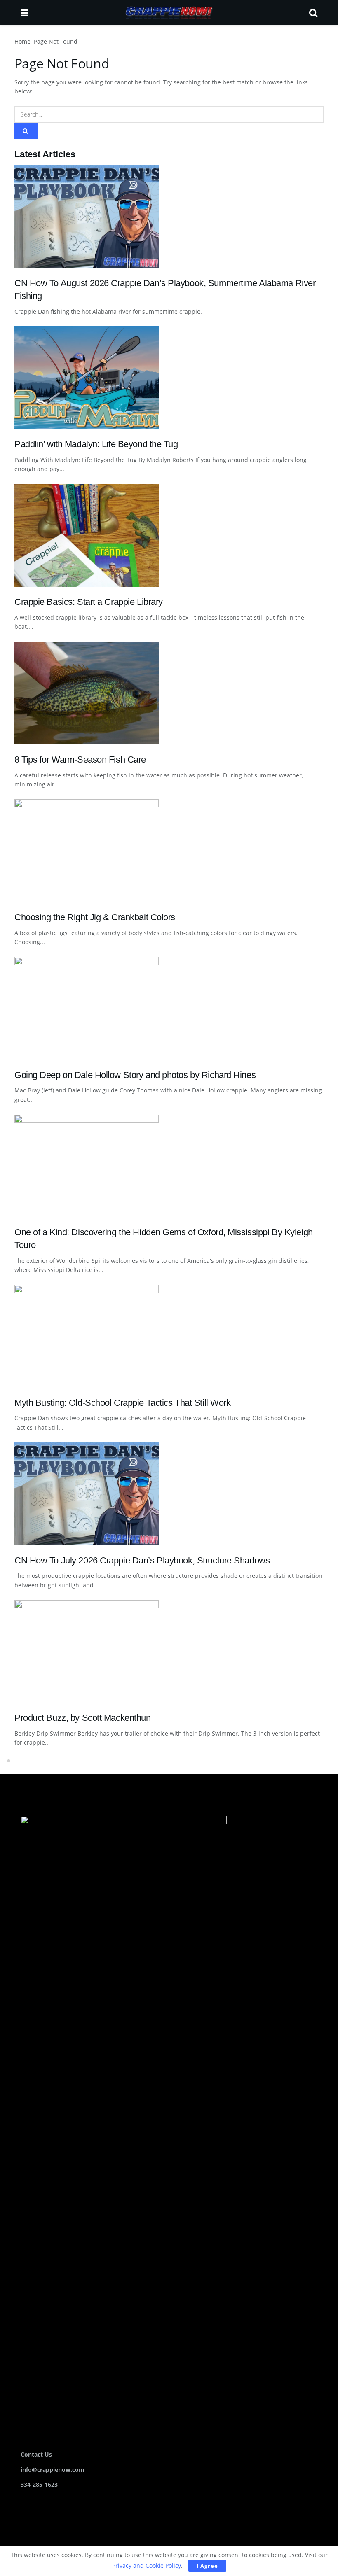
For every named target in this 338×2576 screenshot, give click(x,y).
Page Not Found (56, 41)
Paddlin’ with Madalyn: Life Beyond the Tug (96, 444)
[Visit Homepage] (169, 12)
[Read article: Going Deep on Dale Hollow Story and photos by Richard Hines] (169, 1008)
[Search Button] (313, 12)
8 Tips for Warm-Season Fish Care (80, 759)
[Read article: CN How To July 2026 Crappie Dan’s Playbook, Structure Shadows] (169, 1494)
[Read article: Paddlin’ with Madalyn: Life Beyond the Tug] (169, 378)
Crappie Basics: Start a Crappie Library (89, 602)
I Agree (207, 2566)
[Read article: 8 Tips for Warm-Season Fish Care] (169, 693)
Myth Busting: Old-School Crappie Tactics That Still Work (123, 1403)
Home (22, 41)
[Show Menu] (25, 12)
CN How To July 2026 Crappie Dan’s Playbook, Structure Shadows (142, 1560)
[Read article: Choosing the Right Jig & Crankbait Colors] (169, 851)
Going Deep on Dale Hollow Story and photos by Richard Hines (135, 1075)
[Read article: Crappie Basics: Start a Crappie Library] (169, 535)
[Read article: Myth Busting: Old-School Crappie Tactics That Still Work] (169, 1336)
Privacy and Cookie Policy (147, 2565)
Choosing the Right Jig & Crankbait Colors (95, 917)
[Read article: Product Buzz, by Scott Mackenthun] (169, 1652)
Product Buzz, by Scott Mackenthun (83, 1718)
